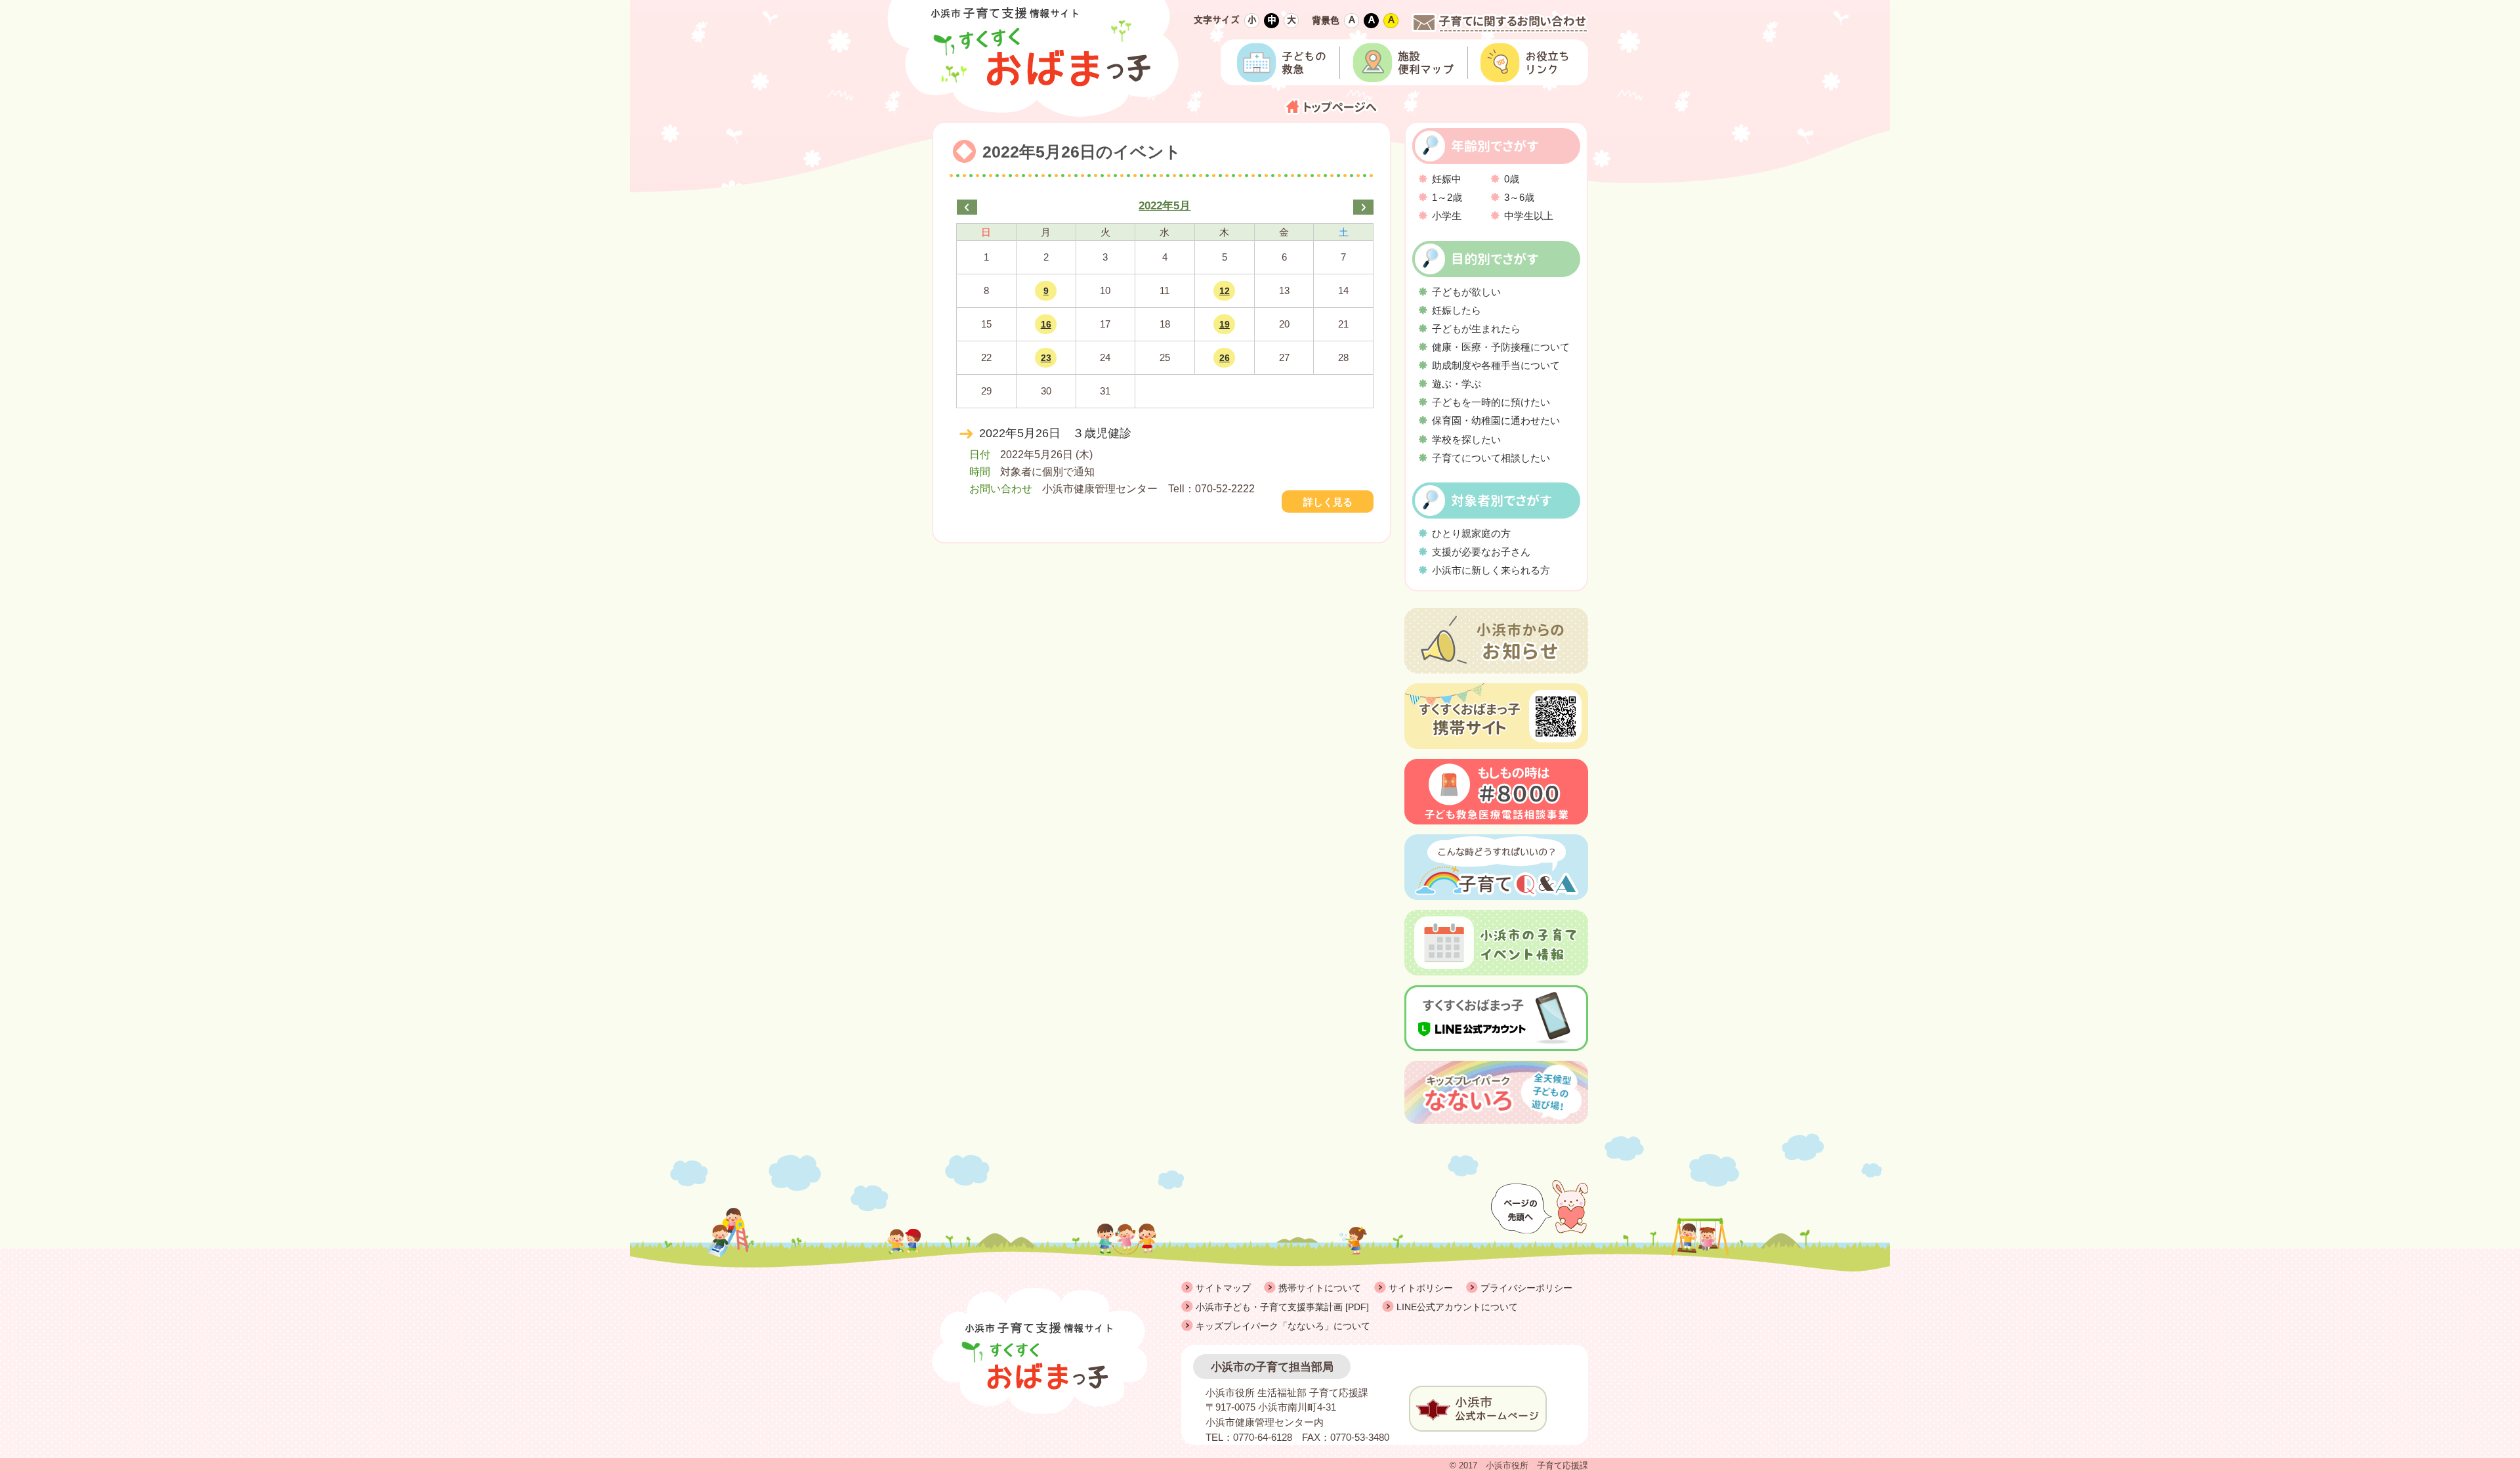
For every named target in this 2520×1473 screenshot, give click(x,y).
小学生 (1447, 216)
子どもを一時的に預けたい (1491, 402)
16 (1046, 324)
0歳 (1512, 179)
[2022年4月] (967, 207)
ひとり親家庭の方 (1471, 533)
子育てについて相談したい (1491, 458)
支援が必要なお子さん (1481, 552)
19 (1225, 324)
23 (1046, 358)
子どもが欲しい (1466, 292)
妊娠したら (1457, 310)
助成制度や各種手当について (1496, 365)
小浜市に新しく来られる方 (1491, 570)
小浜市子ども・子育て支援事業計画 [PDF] (1282, 1307)
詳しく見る (1328, 502)
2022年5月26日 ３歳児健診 (1055, 433)
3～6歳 (1519, 197)
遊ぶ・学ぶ (1457, 384)
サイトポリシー (1421, 1288)
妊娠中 (1447, 179)
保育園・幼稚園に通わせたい (1496, 420)
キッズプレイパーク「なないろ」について (1283, 1326)
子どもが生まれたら (1476, 329)
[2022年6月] (1363, 207)
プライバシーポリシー (1526, 1288)
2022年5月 (1165, 206)
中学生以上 (1529, 216)
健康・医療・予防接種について (1501, 347)
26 (1225, 358)
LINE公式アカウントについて (1457, 1307)
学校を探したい (1466, 439)
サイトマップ (1223, 1288)
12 (1225, 291)
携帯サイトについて (1320, 1288)
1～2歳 (1447, 197)
